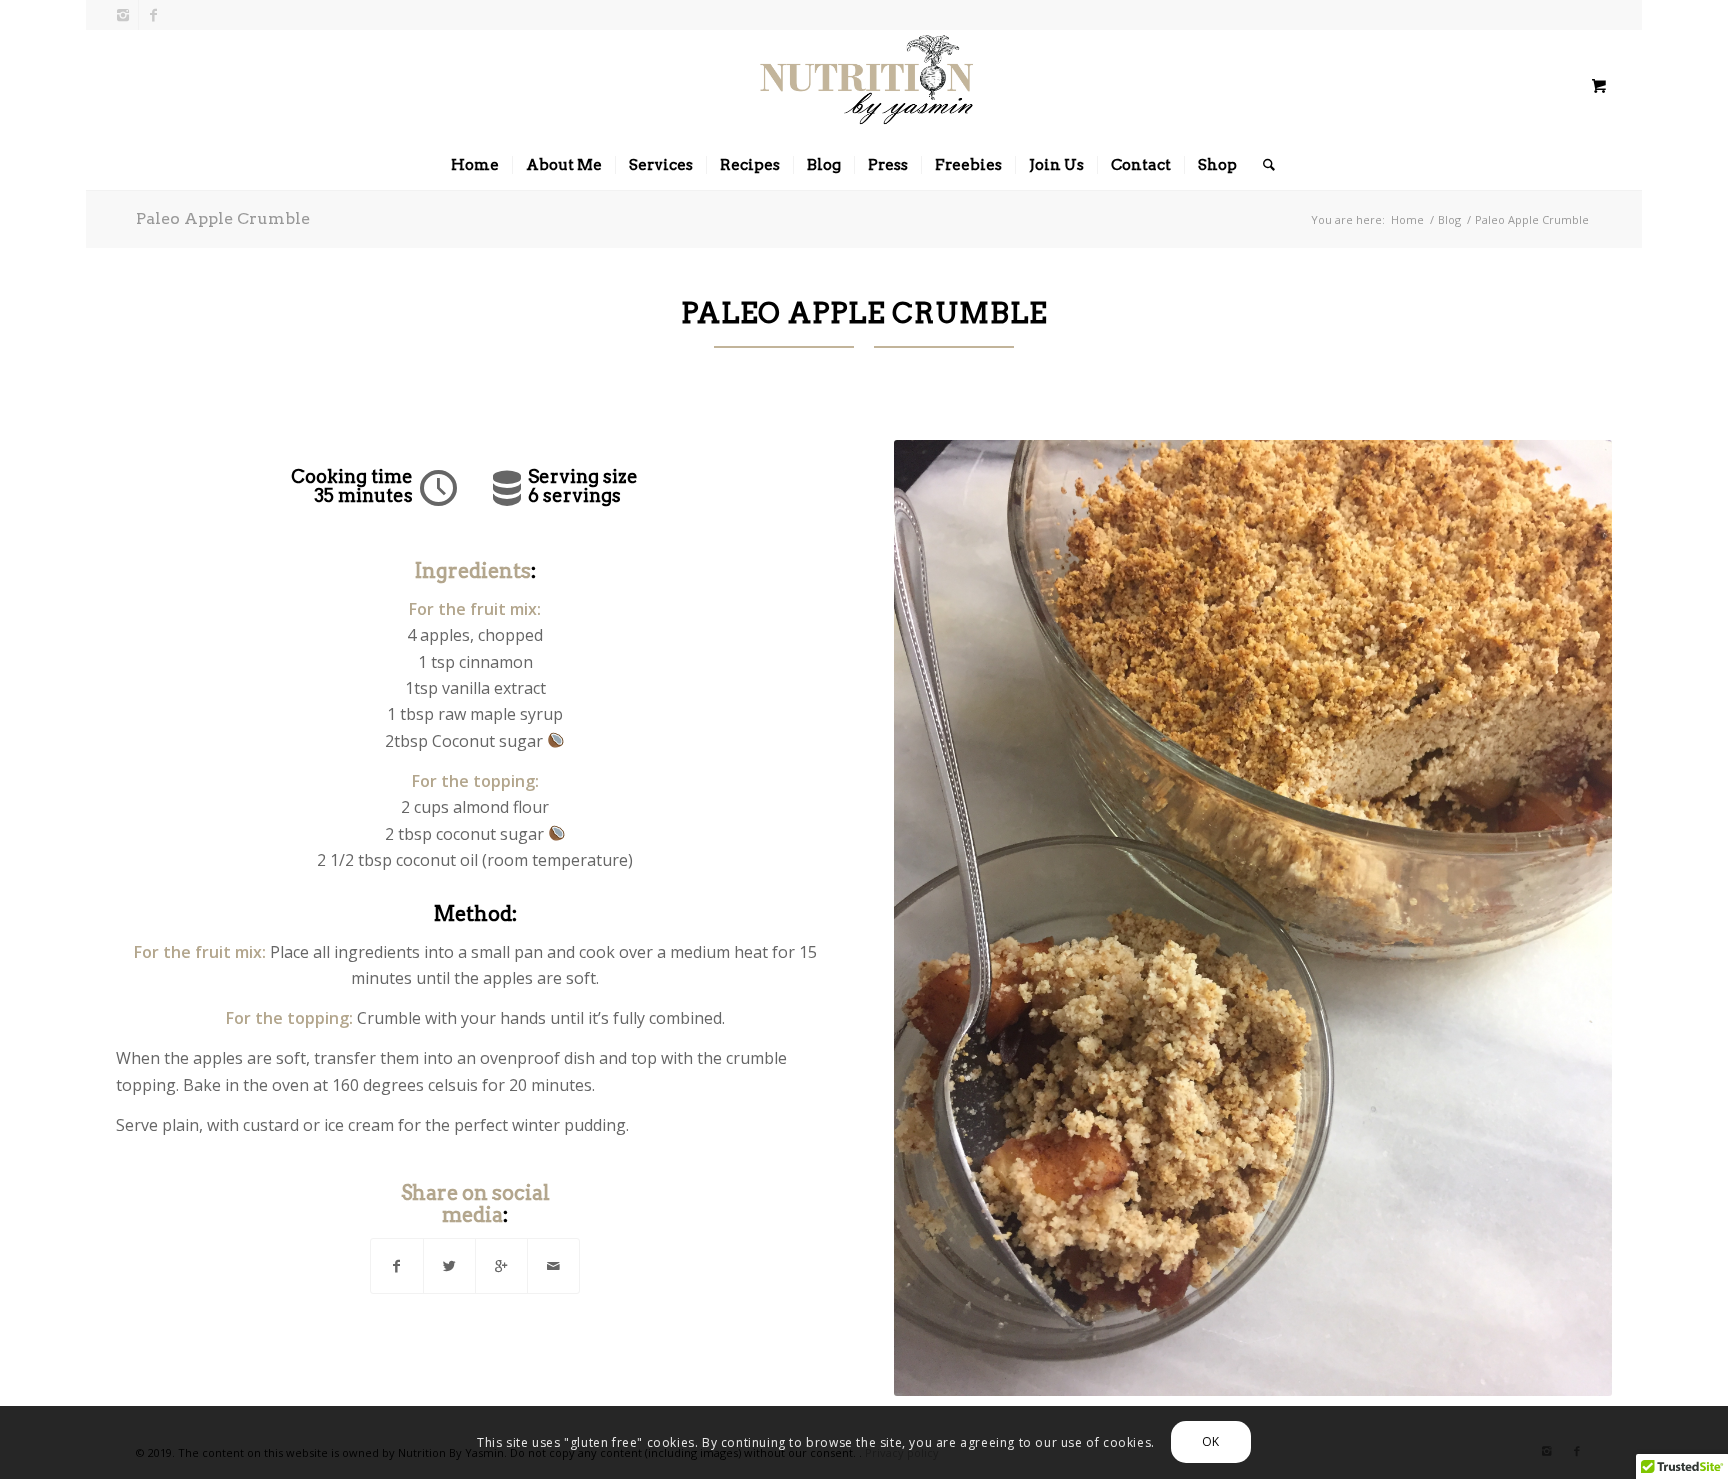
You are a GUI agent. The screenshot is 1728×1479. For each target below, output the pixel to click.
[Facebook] (154, 15)
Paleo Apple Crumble (223, 218)
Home (1407, 219)
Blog (1449, 219)
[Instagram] (123, 15)
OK (1211, 1441)
